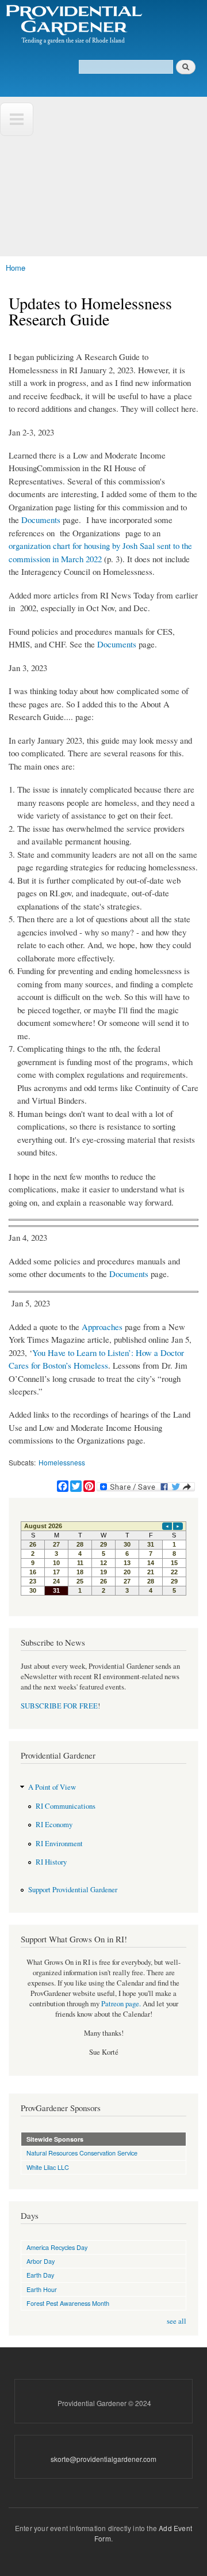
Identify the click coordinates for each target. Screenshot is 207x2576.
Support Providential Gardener (73, 1890)
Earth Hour (42, 2289)
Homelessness (62, 1462)
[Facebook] (63, 1481)
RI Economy (54, 1825)
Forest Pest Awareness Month (68, 2303)
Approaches (102, 1327)
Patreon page (120, 2004)
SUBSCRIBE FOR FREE (59, 1706)
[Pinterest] (89, 1481)
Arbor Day (41, 2261)
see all (177, 2321)
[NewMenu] (17, 119)
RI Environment (59, 1844)
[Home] (73, 25)
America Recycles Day (57, 2247)
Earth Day (40, 2275)
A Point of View (52, 1787)
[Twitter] (76, 1481)
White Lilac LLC (48, 2167)
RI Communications (66, 1806)
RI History (51, 1862)
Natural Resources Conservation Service (82, 2153)
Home (16, 268)
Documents (41, 520)
